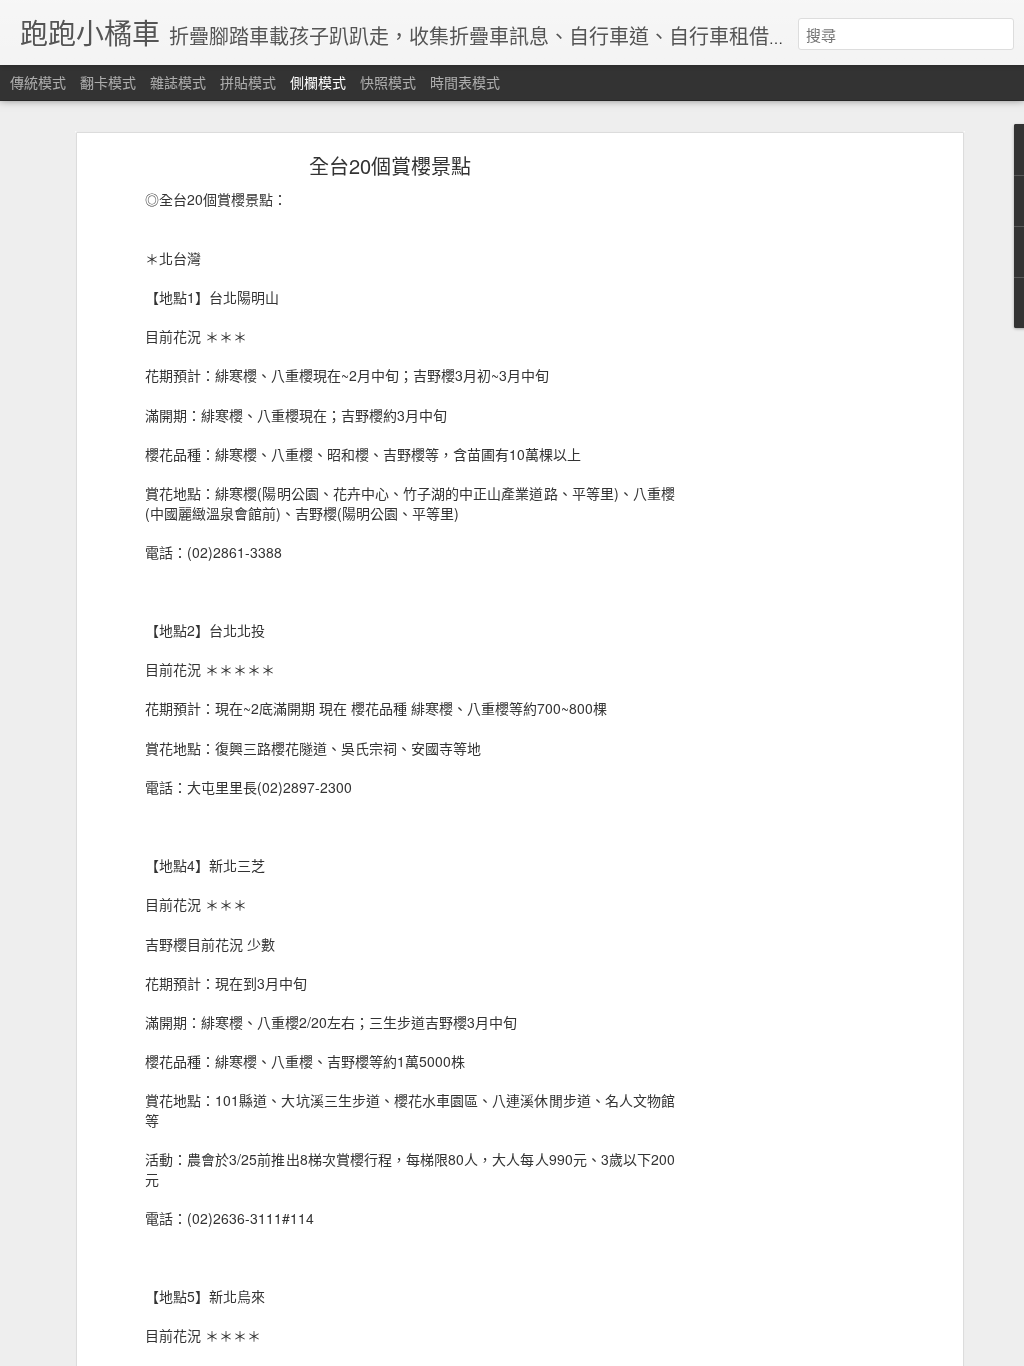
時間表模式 (465, 82)
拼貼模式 (248, 82)
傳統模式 (38, 82)
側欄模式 (318, 82)
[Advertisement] (785, 476)
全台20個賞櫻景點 (390, 165)
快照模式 (388, 82)
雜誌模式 (178, 82)
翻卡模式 (108, 82)
